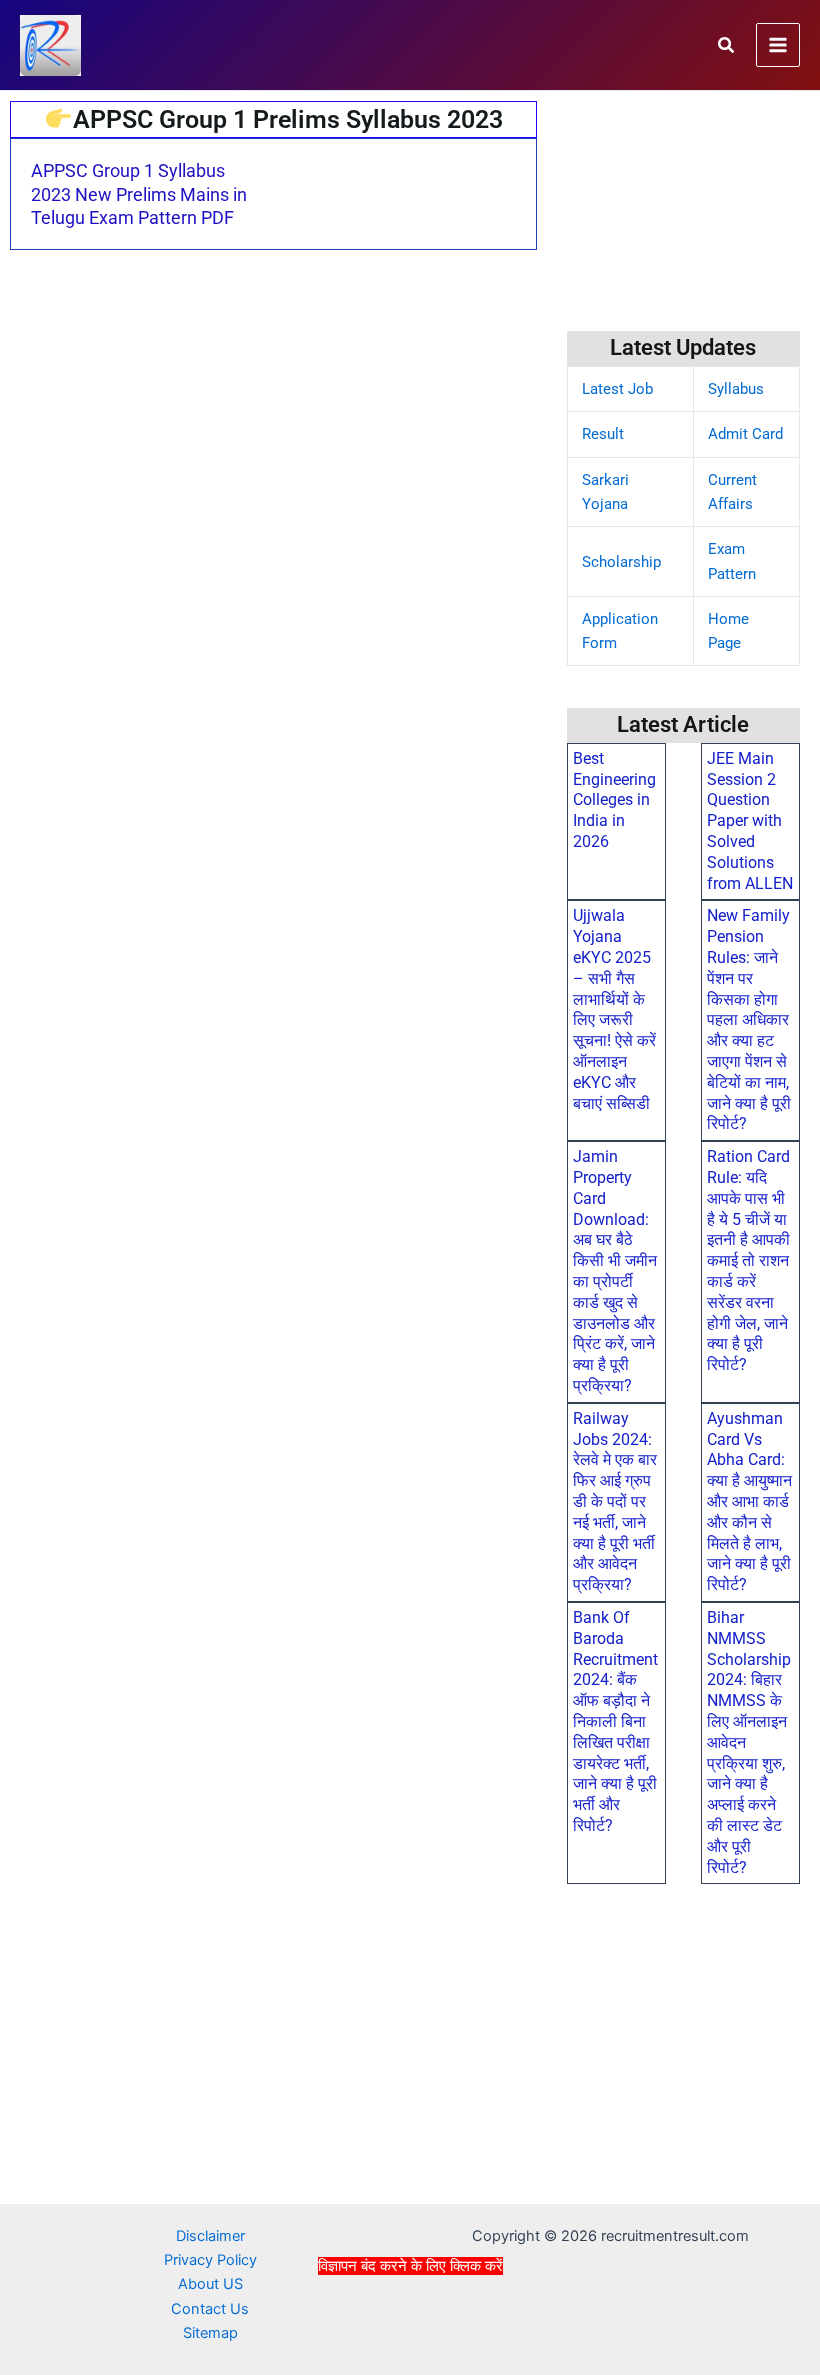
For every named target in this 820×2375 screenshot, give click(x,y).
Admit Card (745, 434)
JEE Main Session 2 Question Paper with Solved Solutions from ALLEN (750, 821)
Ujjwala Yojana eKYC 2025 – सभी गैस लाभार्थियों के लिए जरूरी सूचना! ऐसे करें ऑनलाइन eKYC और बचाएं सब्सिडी (614, 1009)
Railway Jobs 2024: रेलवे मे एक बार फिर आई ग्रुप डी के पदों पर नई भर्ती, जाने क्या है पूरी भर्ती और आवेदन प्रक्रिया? (615, 1501)
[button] (727, 45)
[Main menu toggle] (778, 45)
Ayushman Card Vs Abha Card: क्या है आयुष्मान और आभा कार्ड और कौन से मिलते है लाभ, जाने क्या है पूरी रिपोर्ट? (749, 1501)
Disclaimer (210, 2236)
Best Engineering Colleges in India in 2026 (614, 800)
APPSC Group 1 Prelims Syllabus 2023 (288, 119)
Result (603, 434)
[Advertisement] (410, 2323)
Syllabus (736, 389)
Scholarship (621, 562)
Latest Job (617, 389)
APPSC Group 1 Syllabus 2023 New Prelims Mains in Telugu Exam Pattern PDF (139, 194)
